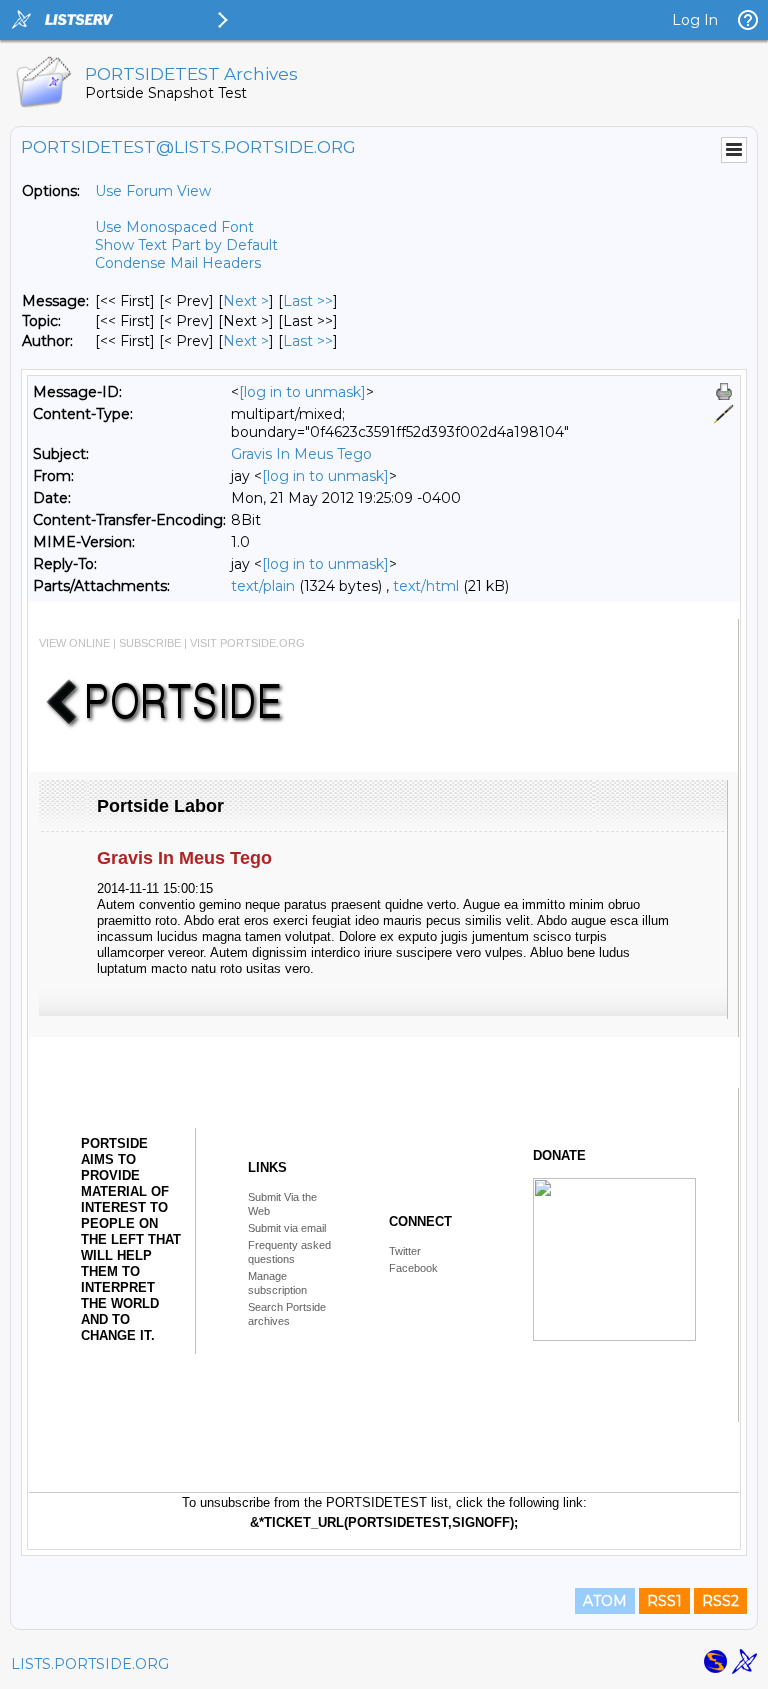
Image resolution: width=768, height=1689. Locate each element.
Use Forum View (153, 191)
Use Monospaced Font (174, 227)
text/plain (263, 586)
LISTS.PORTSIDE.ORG (90, 1664)
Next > (246, 301)
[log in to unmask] (302, 392)
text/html (426, 586)
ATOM (605, 1601)
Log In (695, 20)
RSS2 (720, 1601)
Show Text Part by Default (186, 245)
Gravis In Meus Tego (301, 454)
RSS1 (664, 1601)
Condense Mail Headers (178, 263)
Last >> (308, 301)
